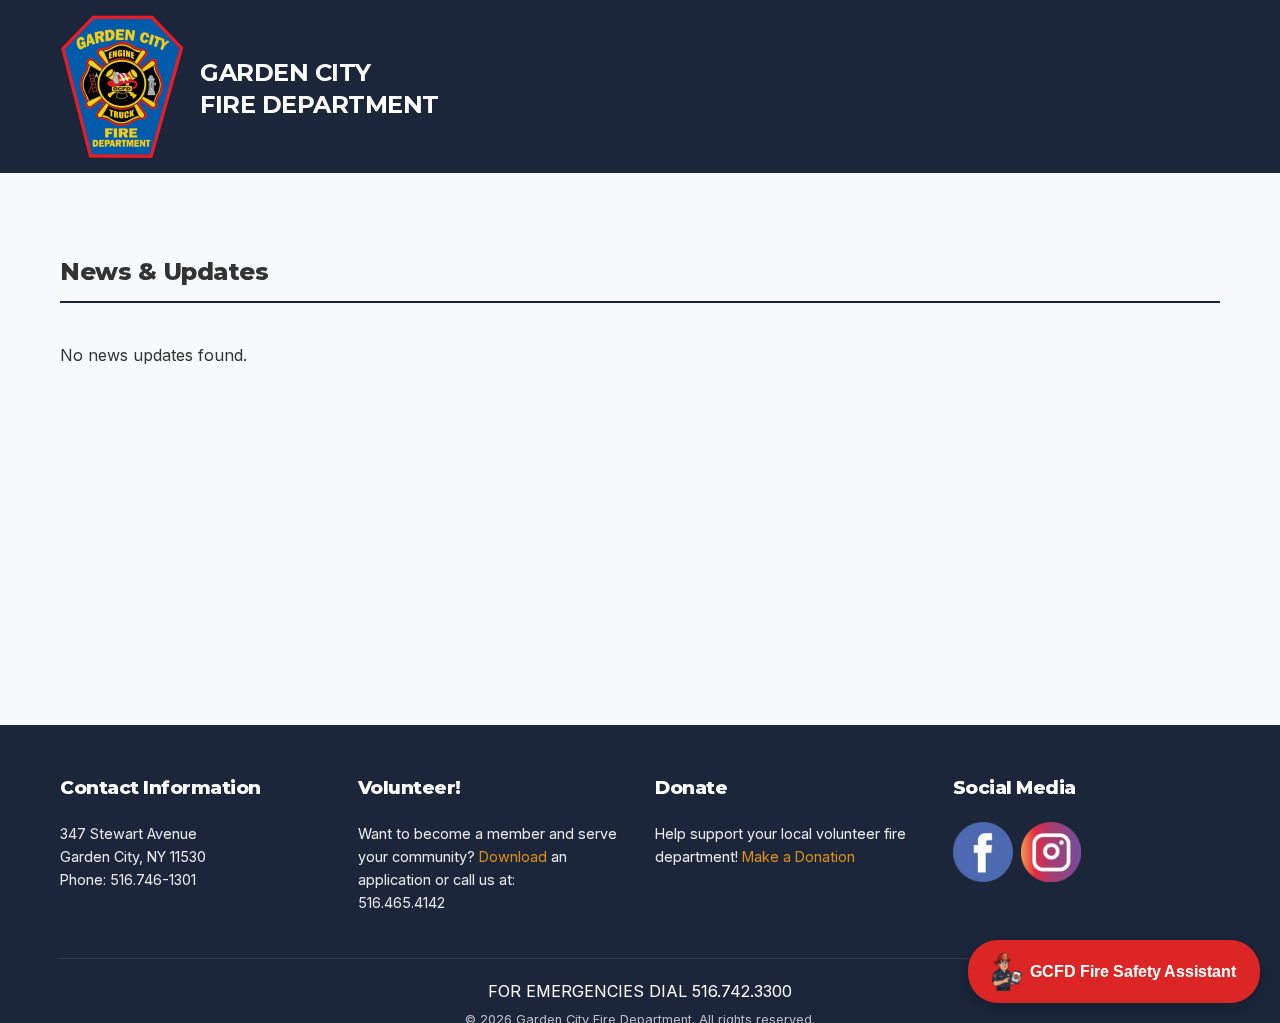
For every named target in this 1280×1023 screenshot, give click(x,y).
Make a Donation (798, 856)
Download (513, 856)
